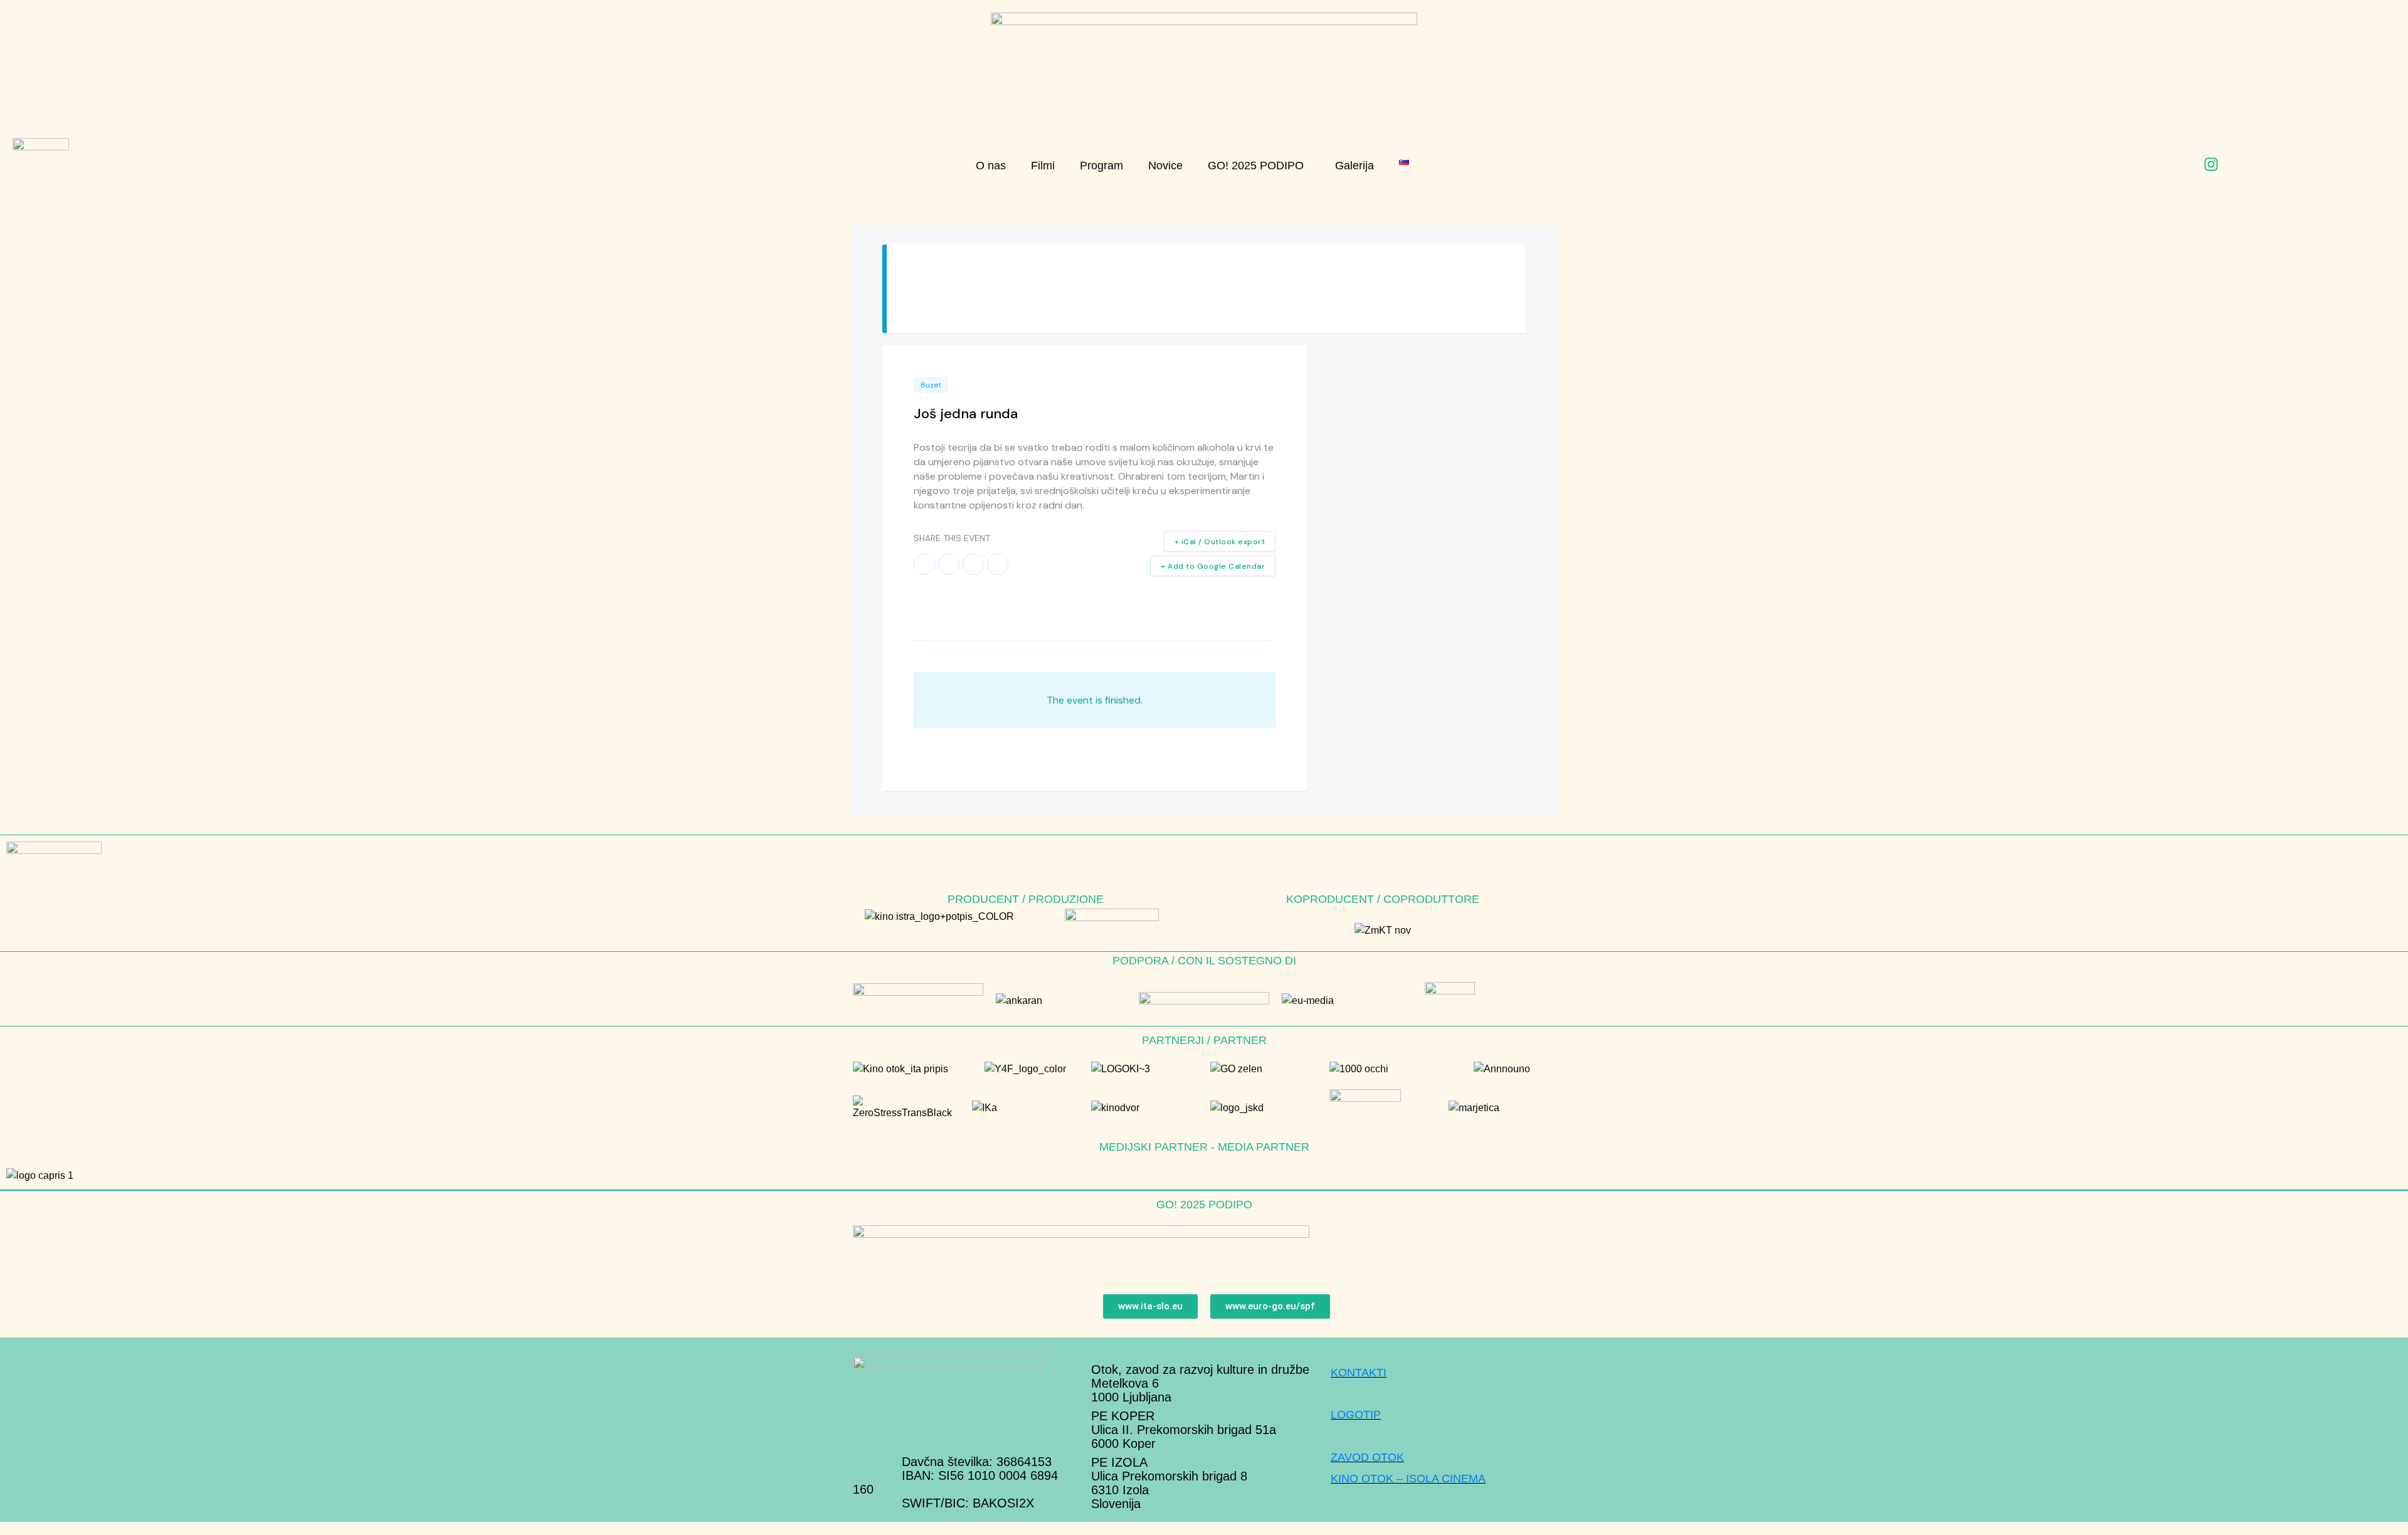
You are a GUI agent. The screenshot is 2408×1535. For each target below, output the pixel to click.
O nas (991, 166)
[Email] (998, 564)
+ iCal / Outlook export (1220, 542)
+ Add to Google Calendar (1213, 566)
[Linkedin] (973, 564)
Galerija (1354, 166)
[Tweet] (949, 564)
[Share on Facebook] (924, 564)
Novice (1165, 166)
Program (1101, 166)
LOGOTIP (1356, 1415)
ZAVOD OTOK (1367, 1457)
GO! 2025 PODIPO (1256, 166)
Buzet (931, 385)
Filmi (1043, 166)
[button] (1259, 166)
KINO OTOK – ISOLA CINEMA (1408, 1479)
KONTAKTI (1359, 1373)
